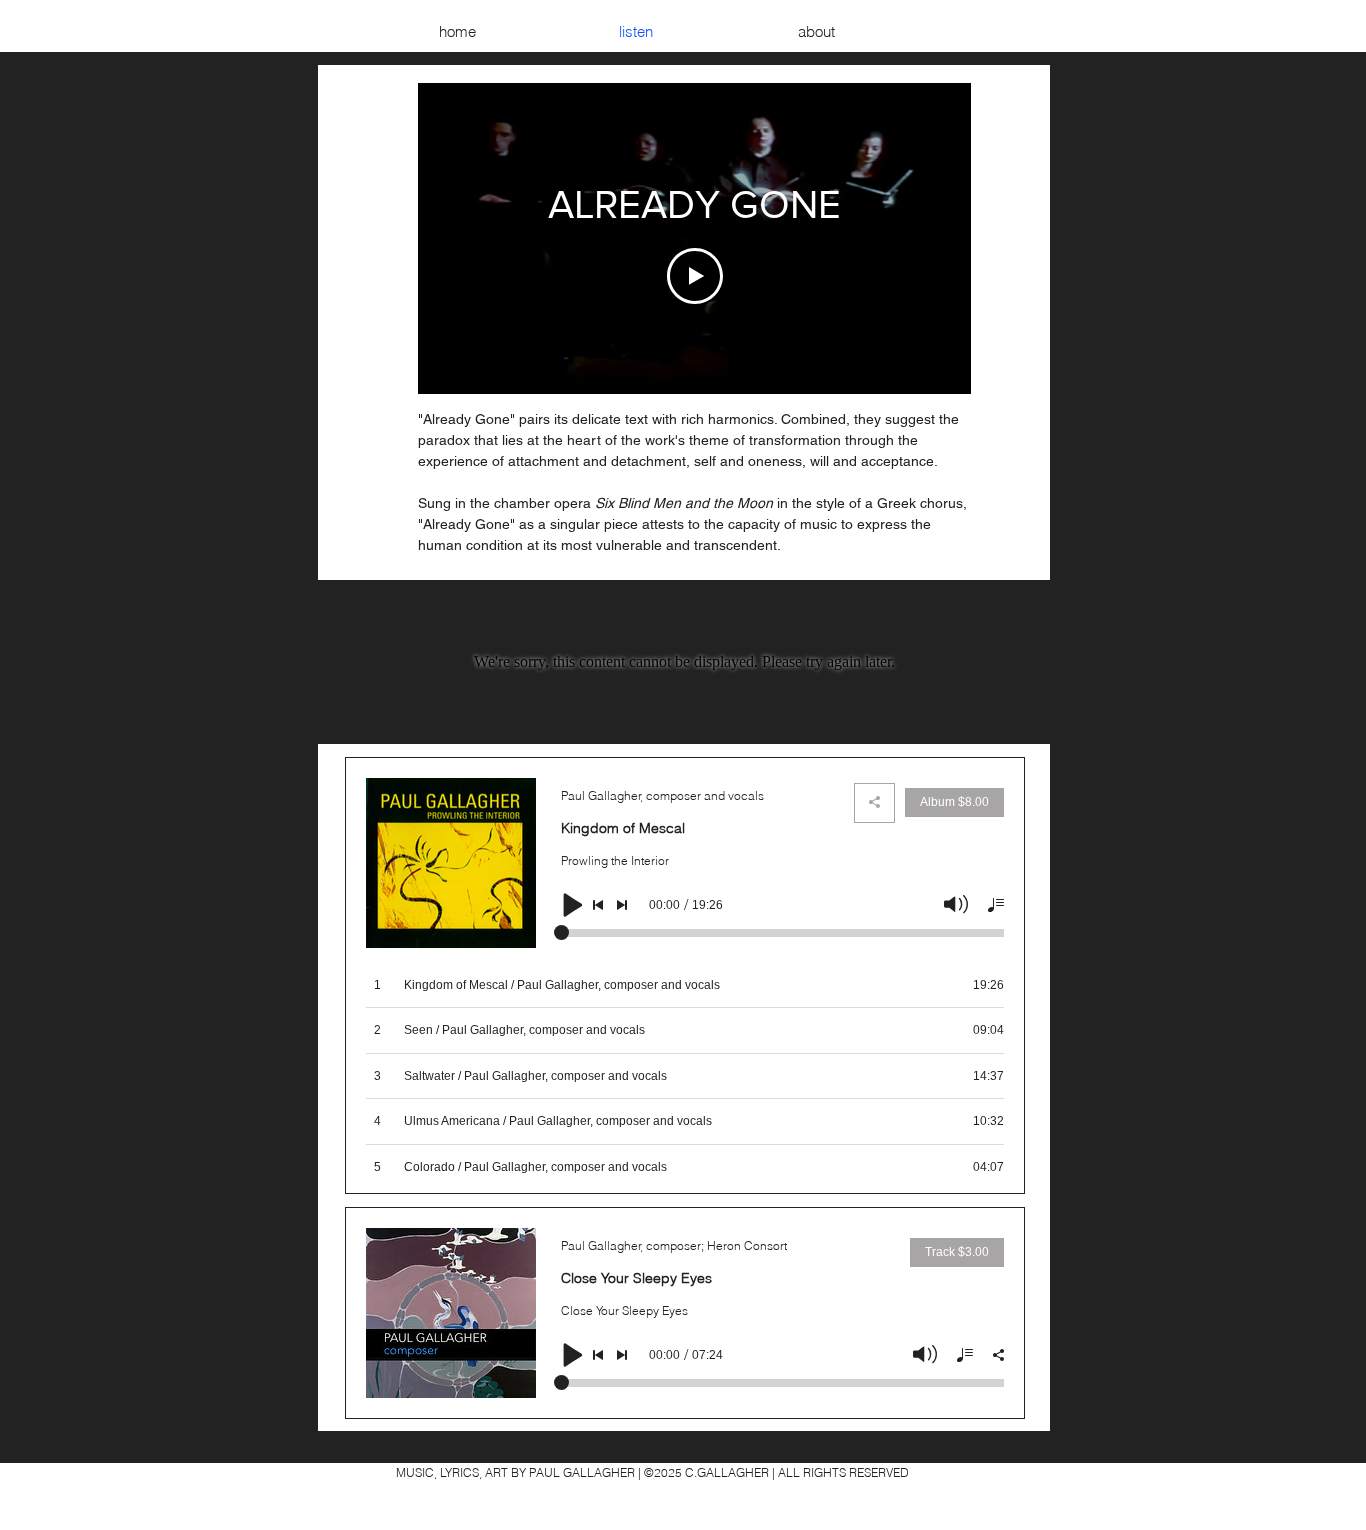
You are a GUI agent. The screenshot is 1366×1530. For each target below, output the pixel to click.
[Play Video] (695, 276)
